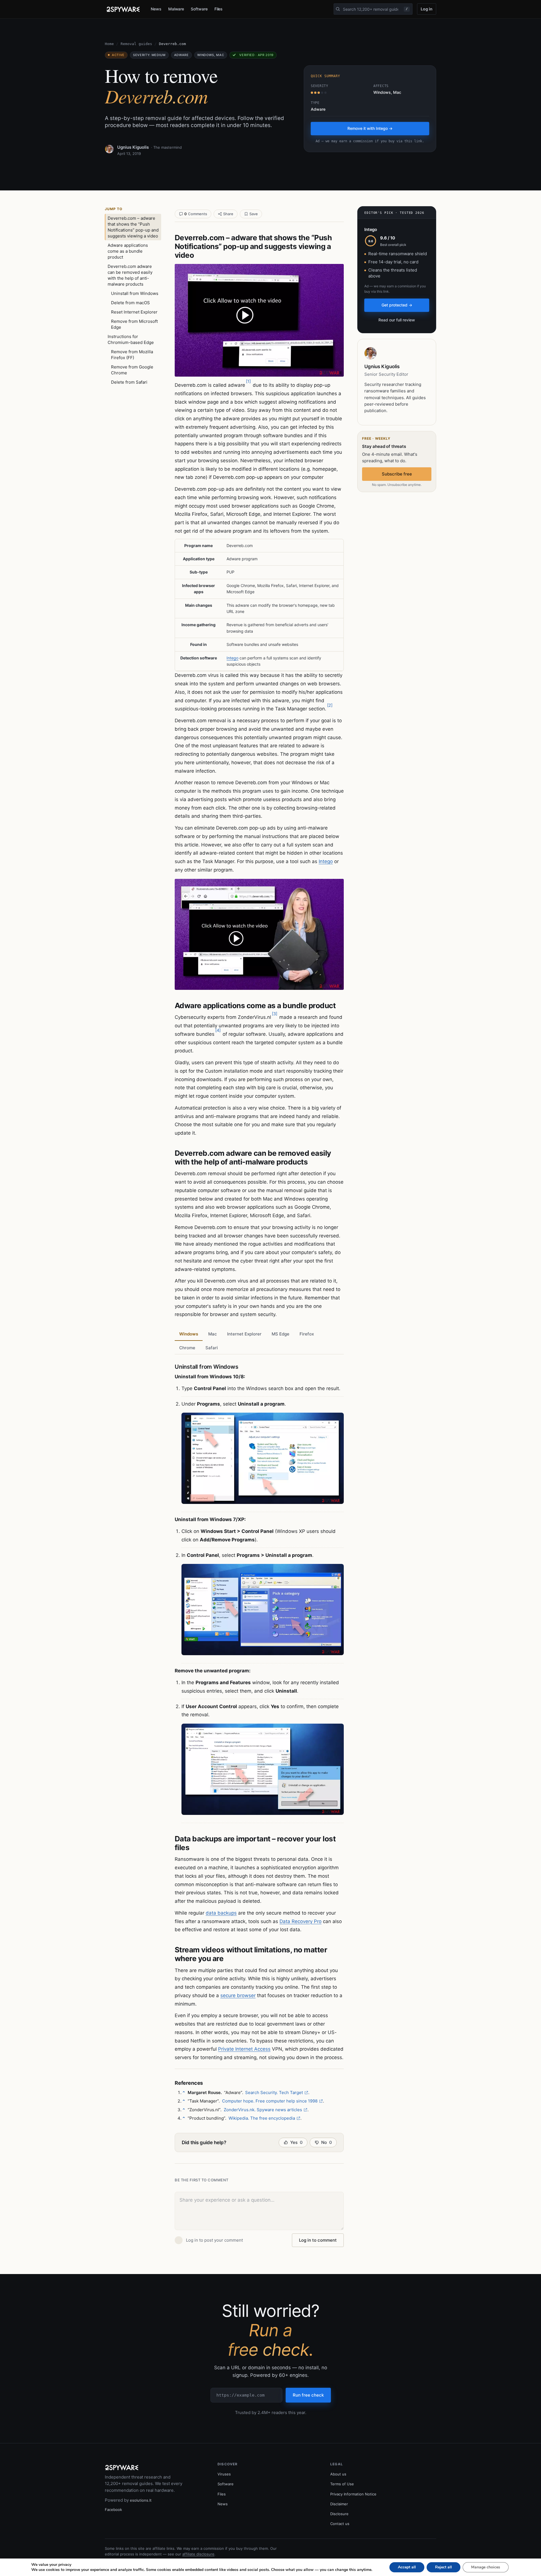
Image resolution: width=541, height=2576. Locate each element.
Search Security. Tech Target (274, 2092)
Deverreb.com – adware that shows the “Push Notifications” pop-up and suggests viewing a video (133, 227)
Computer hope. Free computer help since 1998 (270, 2101)
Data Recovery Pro (301, 1921)
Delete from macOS (130, 303)
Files (219, 9)
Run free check (308, 2395)
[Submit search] (338, 9)
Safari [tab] (212, 1348)
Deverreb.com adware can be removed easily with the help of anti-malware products (130, 275)
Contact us (340, 2524)
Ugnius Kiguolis (133, 147)
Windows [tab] (189, 1334)
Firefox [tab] (307, 1334)
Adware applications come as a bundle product (128, 251)
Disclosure (339, 2514)
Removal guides (136, 44)
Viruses (224, 2474)
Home (109, 44)
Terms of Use (342, 2484)
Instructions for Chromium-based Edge (131, 339)
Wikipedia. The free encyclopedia (262, 2118)
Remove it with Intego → (370, 128)
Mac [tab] (213, 1334)
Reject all (444, 2567)
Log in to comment (318, 2240)
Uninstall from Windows (135, 293)
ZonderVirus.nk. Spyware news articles (263, 2110)
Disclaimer (339, 2504)
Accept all (407, 2567)
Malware (176, 9)
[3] (275, 1014)
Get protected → (397, 305)
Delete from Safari (129, 382)
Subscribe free (397, 474)
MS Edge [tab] (281, 1334)
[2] (330, 705)
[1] (248, 381)
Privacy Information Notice (353, 2494)
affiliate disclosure (198, 2554)
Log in (427, 9)
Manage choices (486, 2567)
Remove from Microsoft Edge (134, 324)
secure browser (238, 1995)
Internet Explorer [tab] (244, 1334)
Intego (232, 658)
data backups (221, 1913)
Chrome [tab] (187, 1348)
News (156, 9)
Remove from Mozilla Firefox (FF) (132, 355)
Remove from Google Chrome (132, 370)
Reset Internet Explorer (134, 312)
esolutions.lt (141, 2500)
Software (199, 9)
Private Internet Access (244, 2049)
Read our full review (397, 320)
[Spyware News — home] (123, 9)
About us (338, 2474)
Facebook (113, 2510)
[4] (218, 1030)
